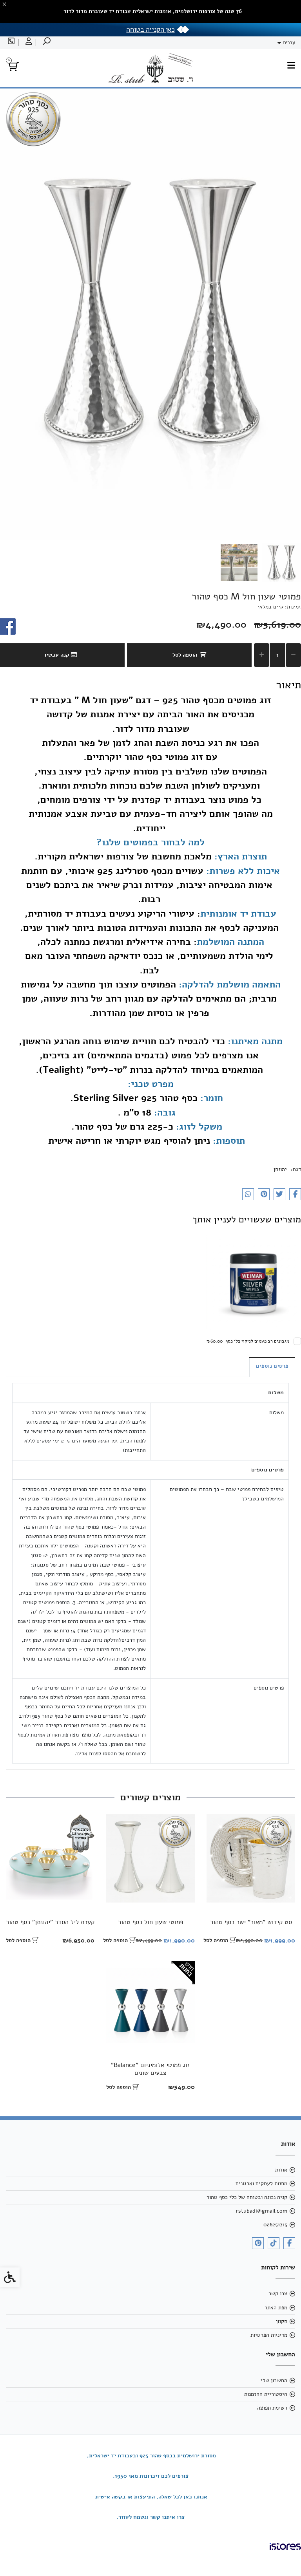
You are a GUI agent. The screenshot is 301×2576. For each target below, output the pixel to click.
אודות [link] (281, 2170)
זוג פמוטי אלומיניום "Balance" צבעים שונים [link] (150, 2069)
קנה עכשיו (58, 655)
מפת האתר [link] (276, 2308)
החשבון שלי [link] (274, 2380)
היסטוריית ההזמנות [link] (266, 2394)
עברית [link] (289, 43)
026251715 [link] (275, 2225)
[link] (46, 42)
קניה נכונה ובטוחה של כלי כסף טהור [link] (247, 2197)
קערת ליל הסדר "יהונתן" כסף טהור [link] (50, 1922)
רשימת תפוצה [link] (272, 2408)
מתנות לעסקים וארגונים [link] (261, 2183)
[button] (281, 563)
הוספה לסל (185, 655)
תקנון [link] (282, 2321)
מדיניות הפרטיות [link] (269, 2335)
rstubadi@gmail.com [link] (262, 2211)
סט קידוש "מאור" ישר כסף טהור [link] (251, 1922)
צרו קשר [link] (278, 2293)
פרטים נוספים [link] (272, 1366)
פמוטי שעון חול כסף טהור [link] (150, 1922)
